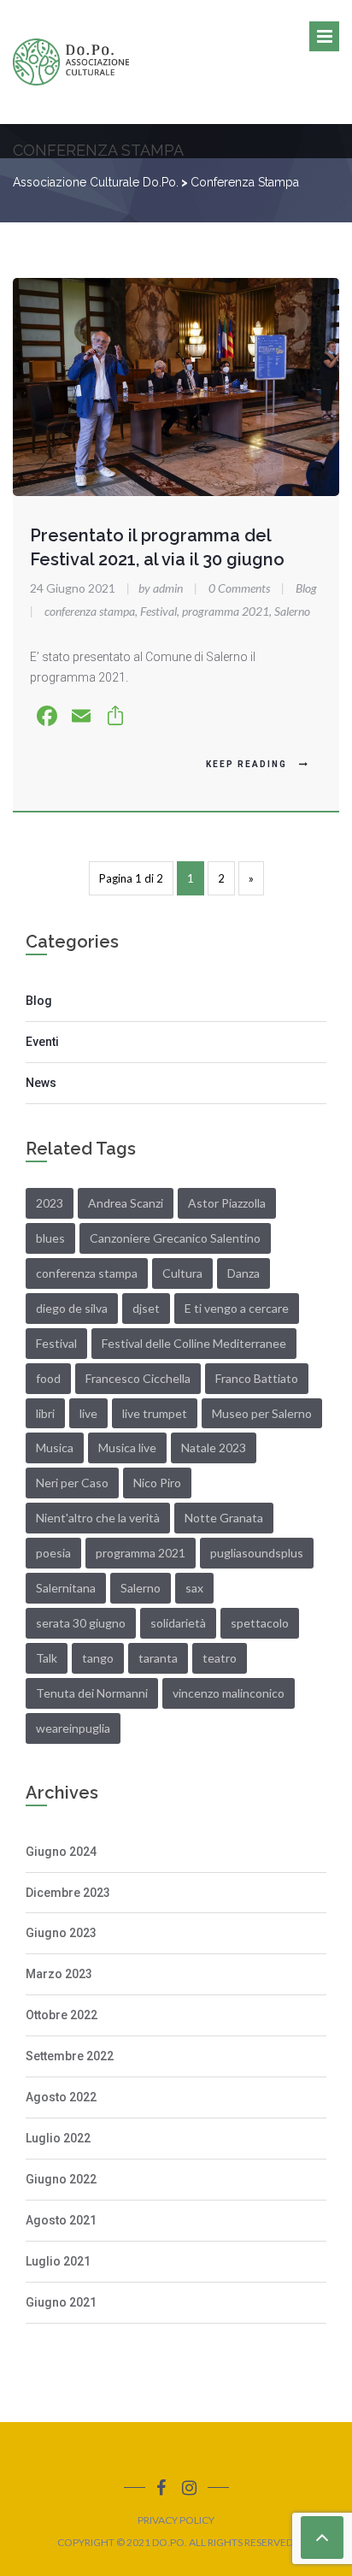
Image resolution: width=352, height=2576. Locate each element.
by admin (156, 588)
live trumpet (155, 1413)
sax (194, 1588)
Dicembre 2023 (68, 1893)
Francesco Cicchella (138, 1378)
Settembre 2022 (70, 2056)
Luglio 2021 (58, 2261)
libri (45, 1413)
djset (146, 1308)
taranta (158, 1658)
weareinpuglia (73, 1728)
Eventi (42, 1042)
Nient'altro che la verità (98, 1518)
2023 (50, 1203)
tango (98, 1658)
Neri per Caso (72, 1483)
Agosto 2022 (61, 2097)
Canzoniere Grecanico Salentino (175, 1238)
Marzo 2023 (59, 1974)
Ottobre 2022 (62, 2015)
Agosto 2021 (61, 2220)
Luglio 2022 (58, 2138)
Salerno (292, 611)
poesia (53, 1553)
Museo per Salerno (262, 1413)
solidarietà (178, 1623)
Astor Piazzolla (227, 1203)
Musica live (127, 1448)
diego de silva (72, 1308)
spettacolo (260, 1623)
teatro (220, 1658)
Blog (306, 588)
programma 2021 (226, 611)
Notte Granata (224, 1518)
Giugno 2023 (61, 1933)
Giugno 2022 (61, 2179)
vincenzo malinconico (229, 1693)
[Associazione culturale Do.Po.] (71, 62)
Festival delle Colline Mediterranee (194, 1343)
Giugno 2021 (61, 2302)
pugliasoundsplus (257, 1553)
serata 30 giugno (81, 1623)
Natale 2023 (214, 1448)
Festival (158, 611)
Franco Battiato (257, 1378)
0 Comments (239, 588)
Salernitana (66, 1588)
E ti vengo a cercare (237, 1308)
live (88, 1413)
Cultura (182, 1273)
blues (50, 1238)
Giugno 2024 (61, 1852)
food (48, 1378)
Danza (243, 1273)
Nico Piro (157, 1483)
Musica (55, 1448)
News (41, 1083)
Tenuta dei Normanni (92, 1693)
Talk (47, 1658)
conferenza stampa (90, 611)
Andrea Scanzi (126, 1203)
